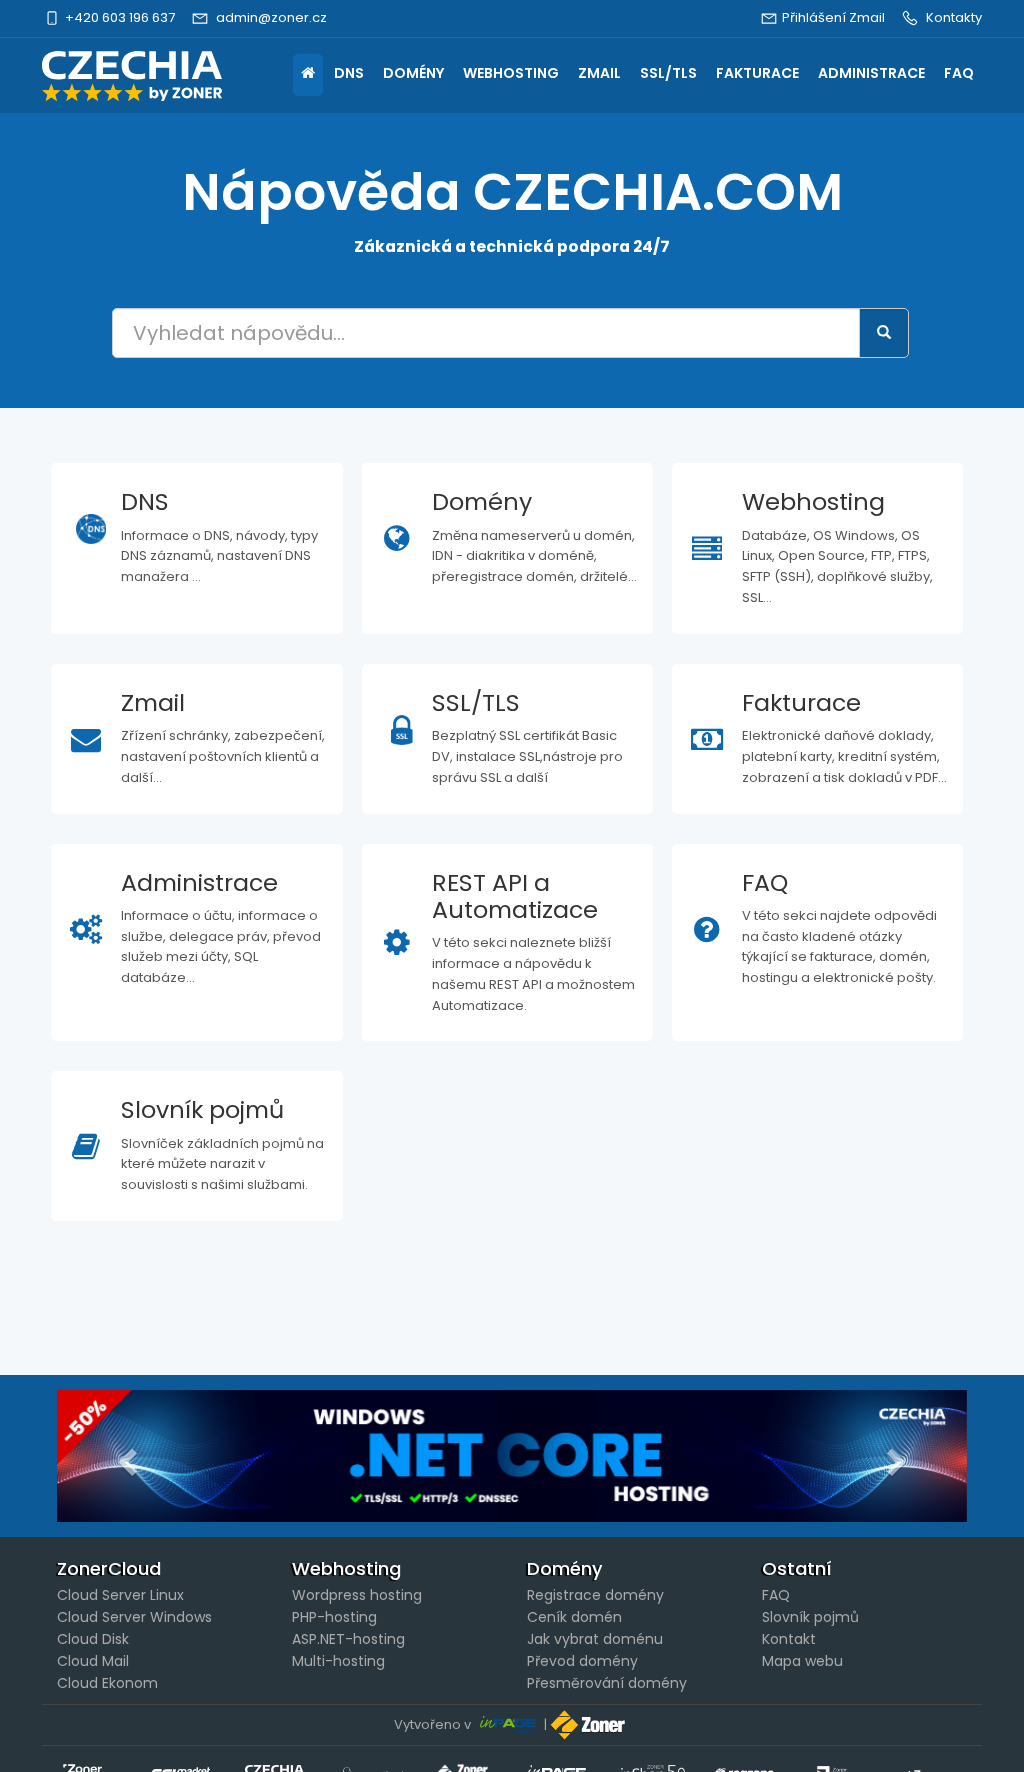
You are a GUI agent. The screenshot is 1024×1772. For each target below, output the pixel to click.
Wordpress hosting (357, 1595)
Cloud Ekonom (107, 1683)
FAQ (959, 73)
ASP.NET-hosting (348, 1639)
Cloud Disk (93, 1639)
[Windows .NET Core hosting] (512, 1456)
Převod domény (582, 1661)
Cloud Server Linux (120, 1595)
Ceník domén (574, 1617)
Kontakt (789, 1639)
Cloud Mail (93, 1661)
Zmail (599, 73)
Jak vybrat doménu (595, 1639)
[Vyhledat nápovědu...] (884, 333)
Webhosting (511, 73)
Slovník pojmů (202, 1109)
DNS (349, 73)
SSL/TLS (668, 73)
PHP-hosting (334, 1617)
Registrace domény (595, 1595)
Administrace (871, 73)
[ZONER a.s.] (590, 1724)
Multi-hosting (338, 1661)
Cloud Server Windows (134, 1617)
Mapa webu (802, 1661)
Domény (413, 73)
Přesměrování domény (607, 1683)
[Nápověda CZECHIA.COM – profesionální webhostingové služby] (132, 76)
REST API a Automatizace (515, 896)
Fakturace (757, 73)
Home (308, 75)
